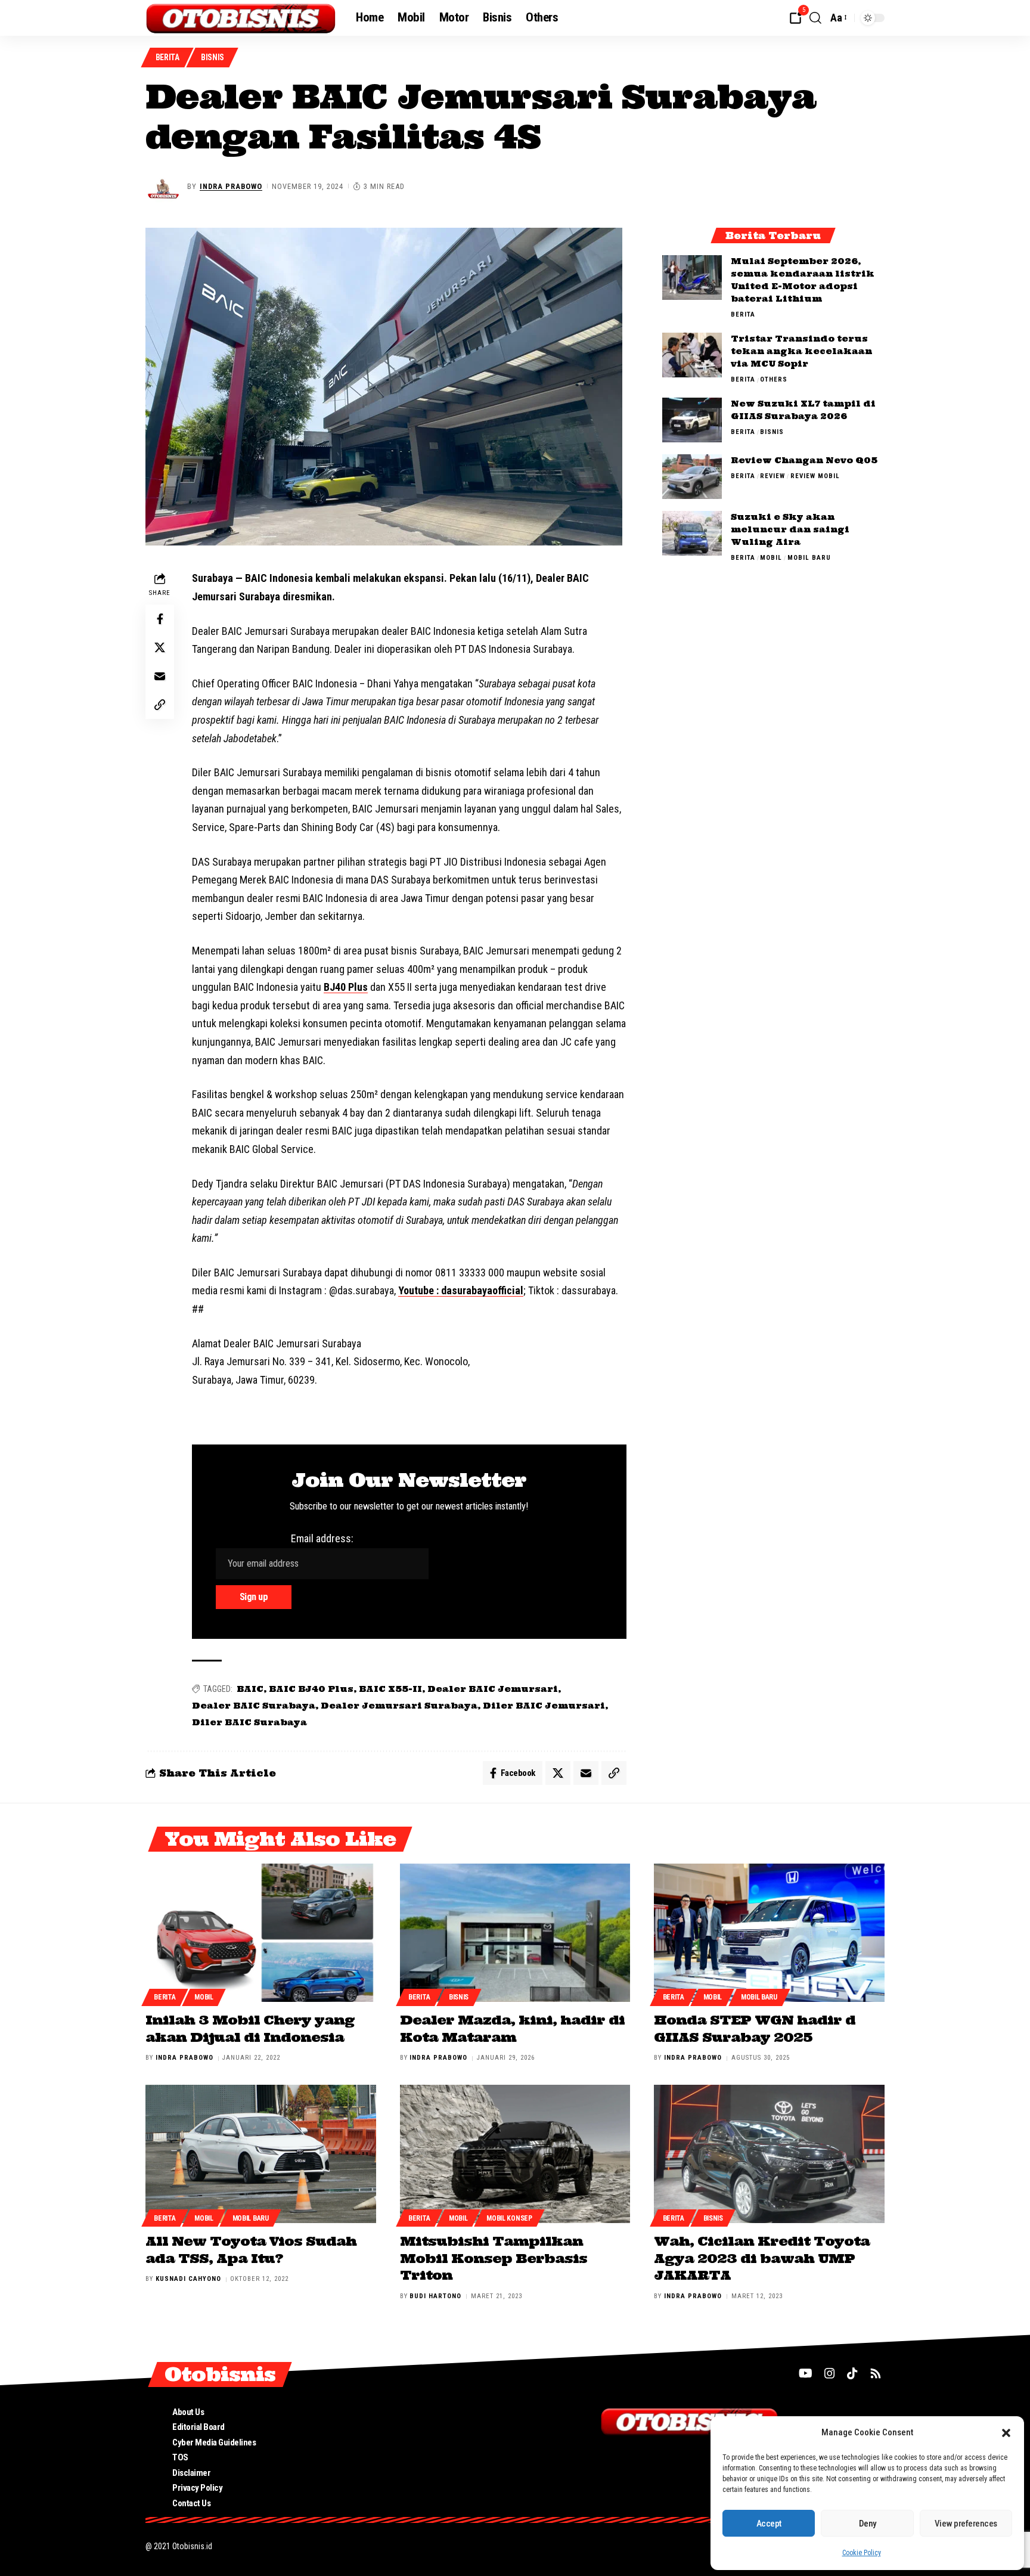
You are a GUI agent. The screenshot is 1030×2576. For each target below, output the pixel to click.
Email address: (322, 1538)
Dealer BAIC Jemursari (493, 1689)
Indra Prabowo (231, 186)
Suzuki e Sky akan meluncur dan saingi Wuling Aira (790, 529)
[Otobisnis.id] (241, 18)
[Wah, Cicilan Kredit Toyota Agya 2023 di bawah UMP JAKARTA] (769, 2154)
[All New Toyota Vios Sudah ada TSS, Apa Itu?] (261, 2154)
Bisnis (212, 57)
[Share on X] (160, 648)
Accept (769, 2524)
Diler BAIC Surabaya (249, 1722)
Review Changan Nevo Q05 (804, 460)
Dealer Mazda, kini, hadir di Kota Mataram (512, 2028)
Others (774, 379)
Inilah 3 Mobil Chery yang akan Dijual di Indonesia (250, 2028)
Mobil (771, 558)
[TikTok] (852, 2373)
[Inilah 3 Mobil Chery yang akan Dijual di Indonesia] (261, 1933)
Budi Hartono (435, 2296)
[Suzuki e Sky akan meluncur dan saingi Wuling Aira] (692, 533)
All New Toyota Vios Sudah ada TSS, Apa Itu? (251, 2250)
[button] (1006, 2433)
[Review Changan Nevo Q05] (692, 477)
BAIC (250, 1689)
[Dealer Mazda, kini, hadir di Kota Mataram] (515, 1933)
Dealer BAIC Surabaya (254, 1706)
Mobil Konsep (509, 2218)
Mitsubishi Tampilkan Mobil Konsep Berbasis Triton (494, 2258)
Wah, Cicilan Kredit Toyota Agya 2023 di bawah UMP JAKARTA (762, 2258)
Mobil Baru (809, 558)
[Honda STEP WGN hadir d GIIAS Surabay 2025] (769, 1933)
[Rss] (876, 2373)
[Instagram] (830, 2373)
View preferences (966, 2524)
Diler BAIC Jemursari (544, 1706)
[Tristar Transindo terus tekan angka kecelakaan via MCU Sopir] (692, 355)
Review (772, 476)
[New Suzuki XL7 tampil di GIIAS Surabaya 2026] (692, 420)
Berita (167, 57)
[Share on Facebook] (160, 619)
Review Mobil (815, 476)
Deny (868, 2524)
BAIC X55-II (390, 1689)
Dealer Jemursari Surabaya (399, 1706)
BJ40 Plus (346, 987)
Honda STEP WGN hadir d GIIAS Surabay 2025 (755, 2028)
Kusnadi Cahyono (188, 2279)
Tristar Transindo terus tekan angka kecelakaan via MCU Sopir (801, 351)
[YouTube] (806, 2373)
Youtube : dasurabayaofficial (461, 1290)
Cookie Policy (862, 2553)
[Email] (160, 677)
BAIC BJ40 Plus (311, 1689)
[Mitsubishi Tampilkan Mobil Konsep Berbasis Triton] (515, 2154)
